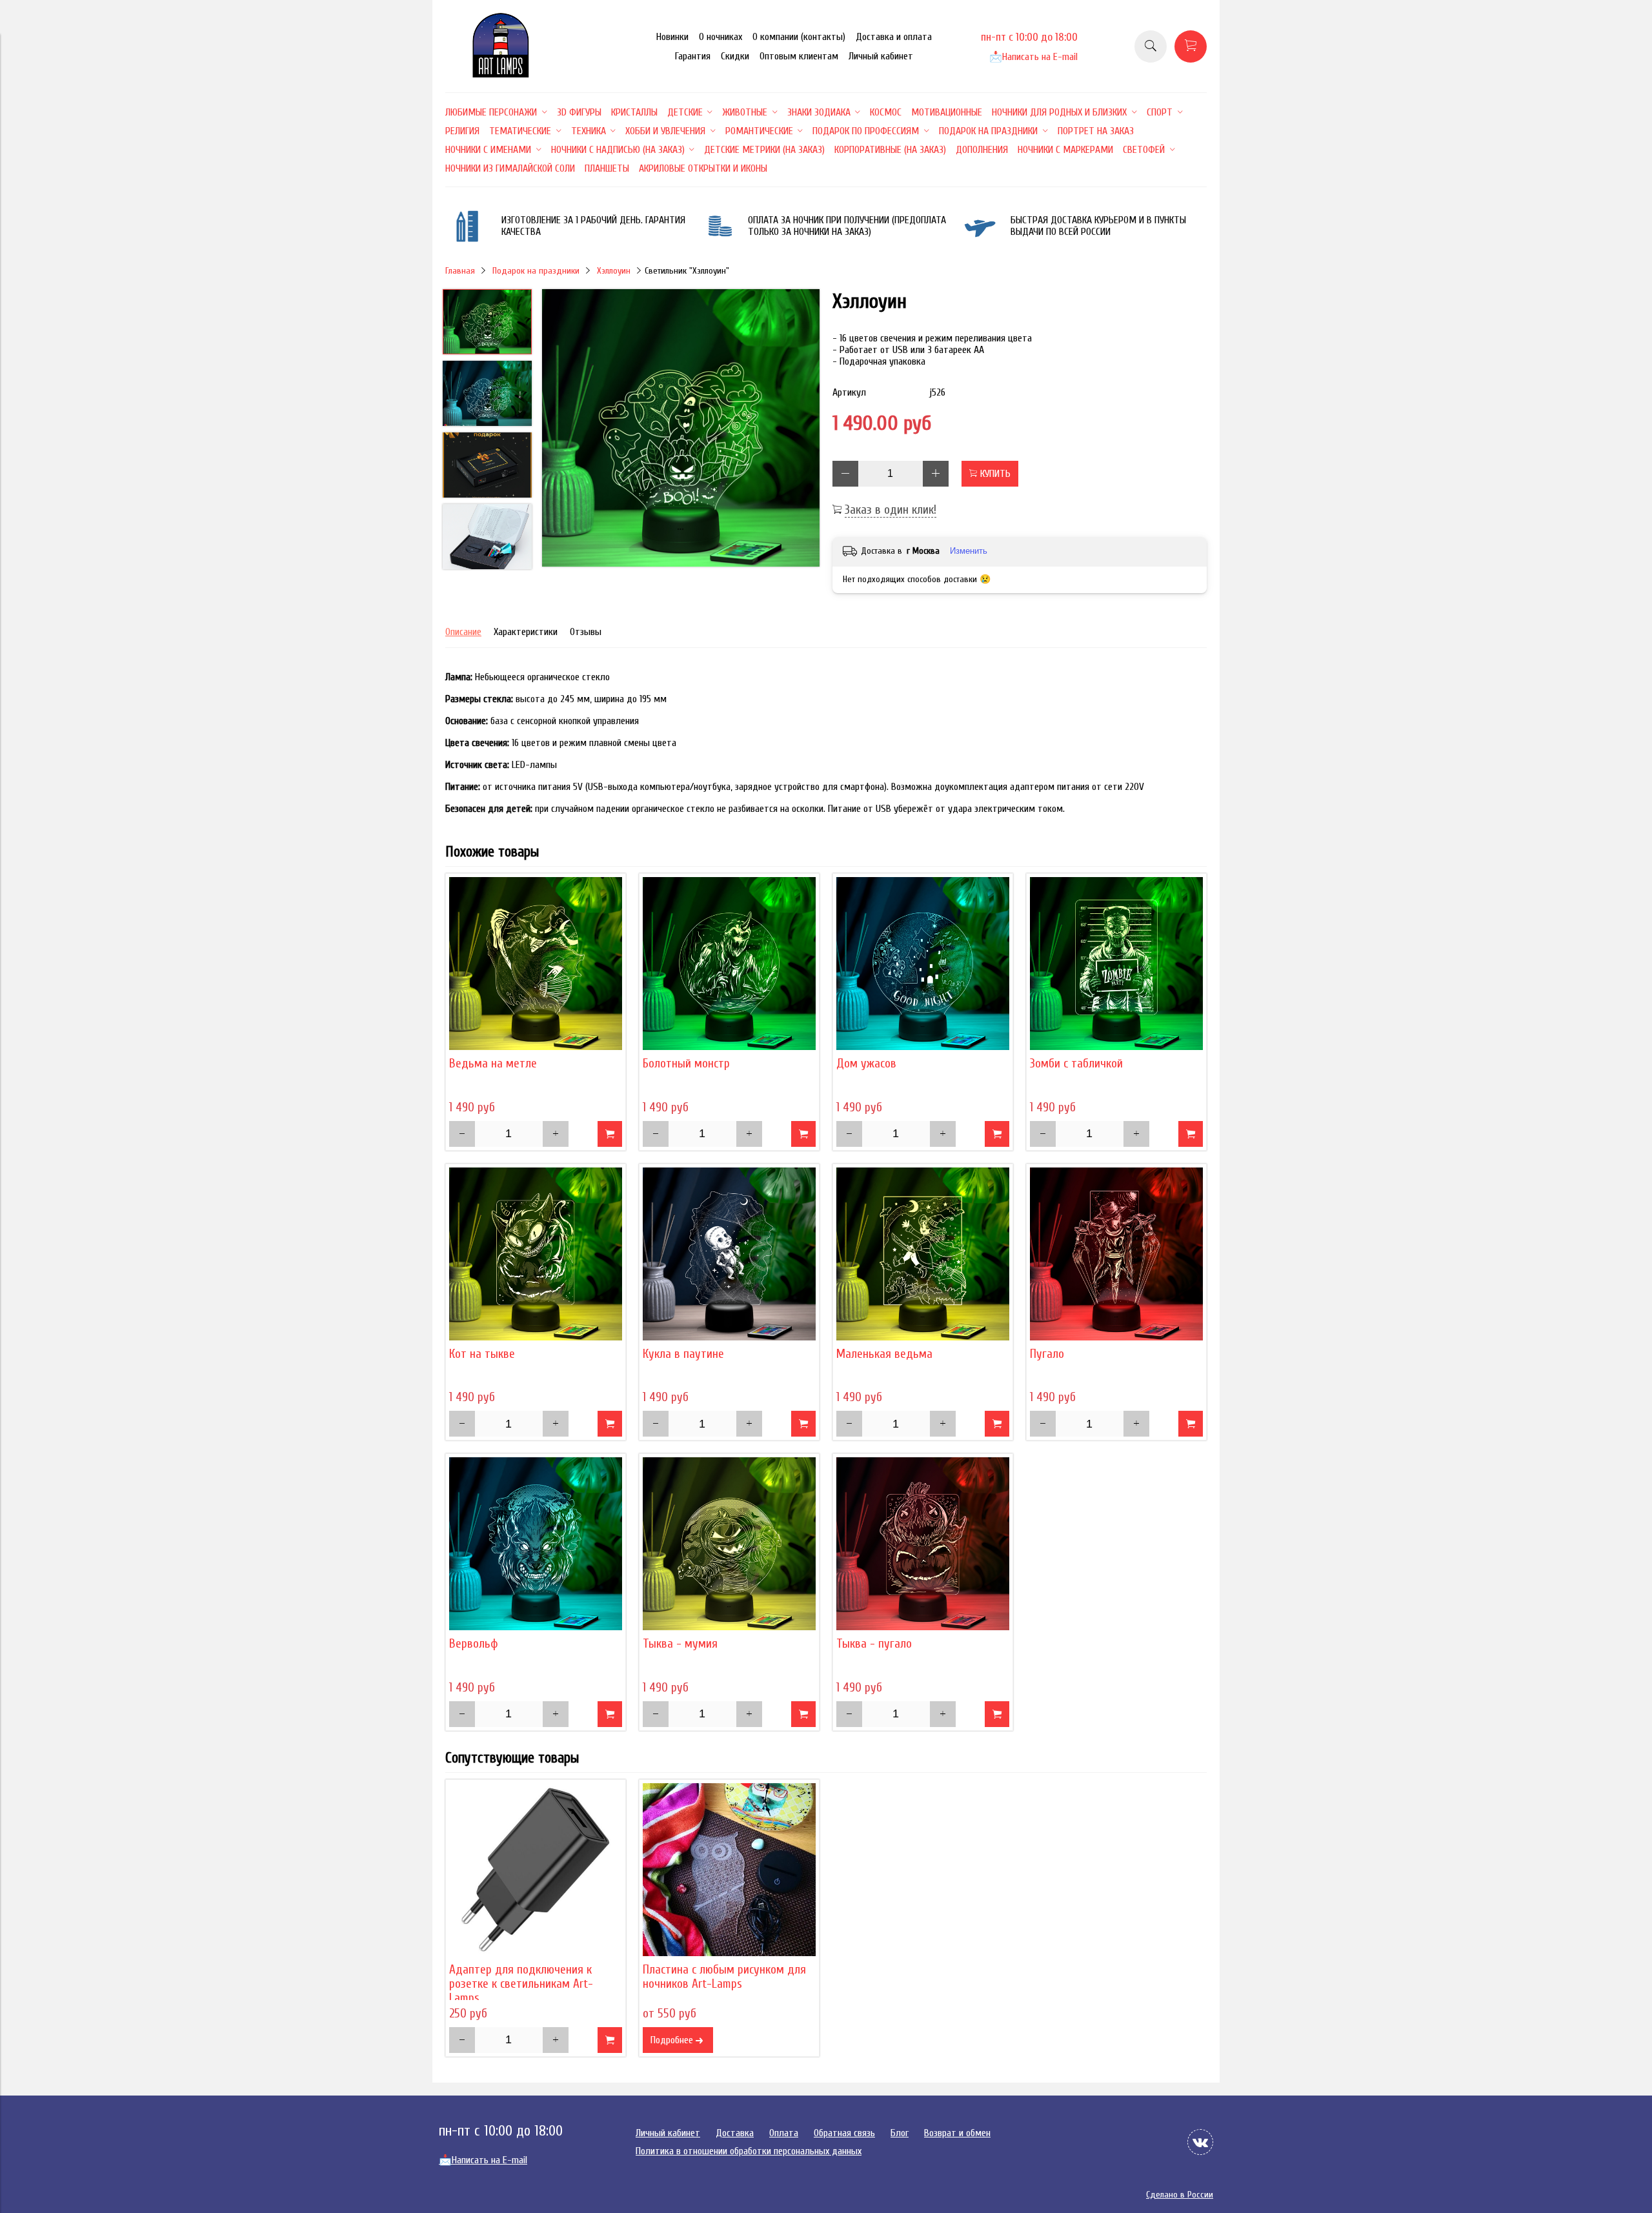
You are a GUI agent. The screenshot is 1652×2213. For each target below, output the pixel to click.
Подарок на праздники (536, 271)
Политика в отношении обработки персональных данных (749, 2151)
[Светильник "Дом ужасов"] (923, 964)
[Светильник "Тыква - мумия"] (729, 1544)
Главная (460, 271)
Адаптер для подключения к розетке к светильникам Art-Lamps (521, 1984)
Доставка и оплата (894, 37)
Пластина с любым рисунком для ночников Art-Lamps (724, 1977)
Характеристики (526, 632)
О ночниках (720, 37)
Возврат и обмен (957, 2133)
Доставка (735, 2133)
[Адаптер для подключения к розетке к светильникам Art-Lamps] (536, 1870)
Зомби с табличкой (1076, 1064)
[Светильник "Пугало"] (1116, 1254)
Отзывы (586, 632)
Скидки (735, 56)
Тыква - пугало (874, 1644)
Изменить (969, 551)
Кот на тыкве (482, 1354)
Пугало (1047, 1354)
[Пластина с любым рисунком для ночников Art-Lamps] (729, 1870)
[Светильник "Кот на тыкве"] (536, 1254)
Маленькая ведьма (884, 1354)
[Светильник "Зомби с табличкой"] (1116, 964)
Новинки (672, 37)
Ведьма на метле (493, 1064)
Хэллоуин (614, 271)
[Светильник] (681, 429)
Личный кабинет (881, 56)
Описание (463, 632)
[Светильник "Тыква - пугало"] (923, 1544)
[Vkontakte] (1200, 2142)
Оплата (784, 2133)
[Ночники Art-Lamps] (501, 74)
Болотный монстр (686, 1064)
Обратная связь (844, 2133)
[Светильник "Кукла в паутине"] (729, 1254)
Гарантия (693, 56)
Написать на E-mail (1033, 57)
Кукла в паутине (683, 1354)
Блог (900, 2133)
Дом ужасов (866, 1064)
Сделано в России (1180, 2195)
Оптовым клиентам (799, 56)
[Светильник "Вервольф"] (536, 1544)
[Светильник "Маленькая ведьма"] (923, 1254)
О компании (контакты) (799, 37)
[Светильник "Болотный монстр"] (729, 964)
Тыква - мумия (680, 1644)
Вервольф (474, 1644)
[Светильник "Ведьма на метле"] (536, 964)
